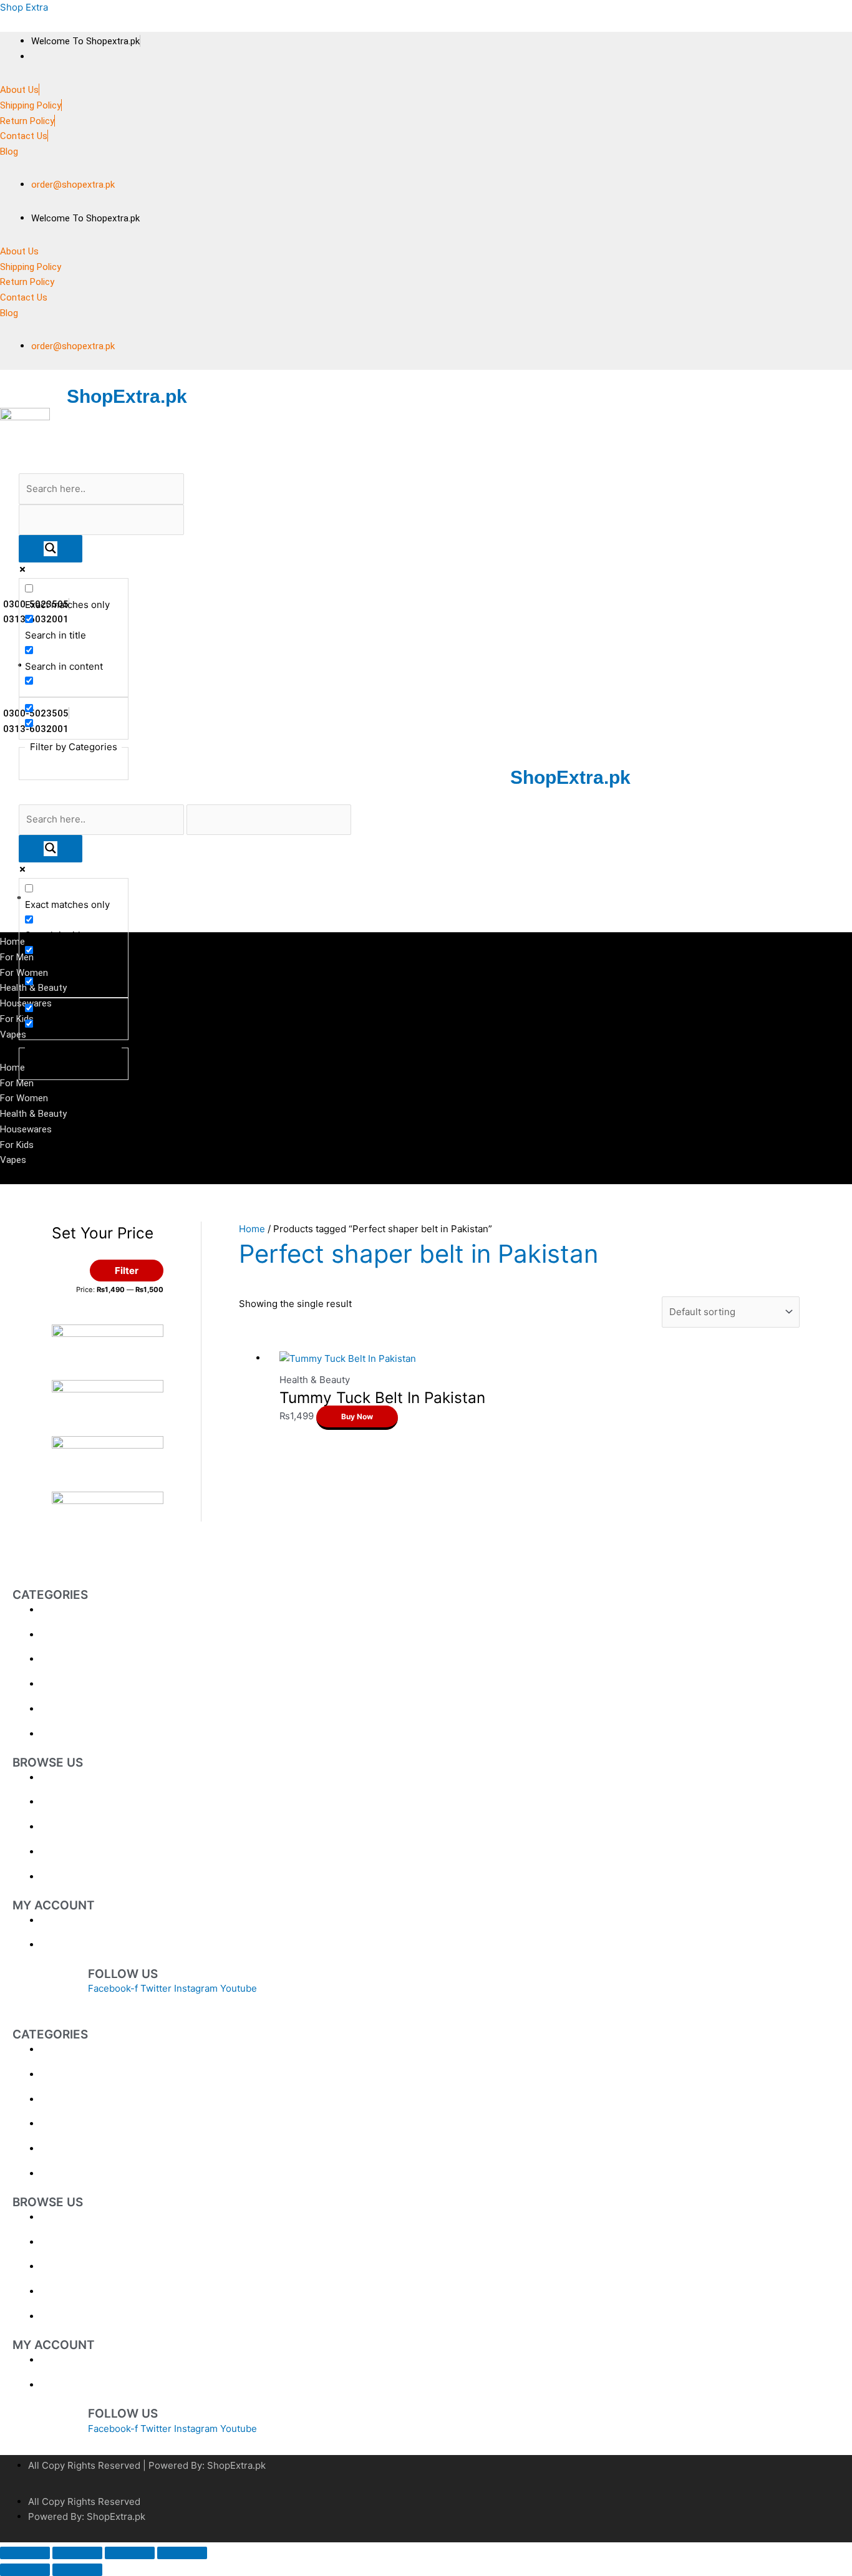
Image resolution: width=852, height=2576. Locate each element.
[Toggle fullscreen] (77, 2553)
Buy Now (357, 1416)
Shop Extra (24, 7)
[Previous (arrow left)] (25, 2570)
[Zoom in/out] (25, 2553)
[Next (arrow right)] (77, 2570)
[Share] (130, 2553)
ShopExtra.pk (127, 396)
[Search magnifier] (51, 549)
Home (252, 1229)
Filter (127, 1271)
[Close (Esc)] (182, 2553)
